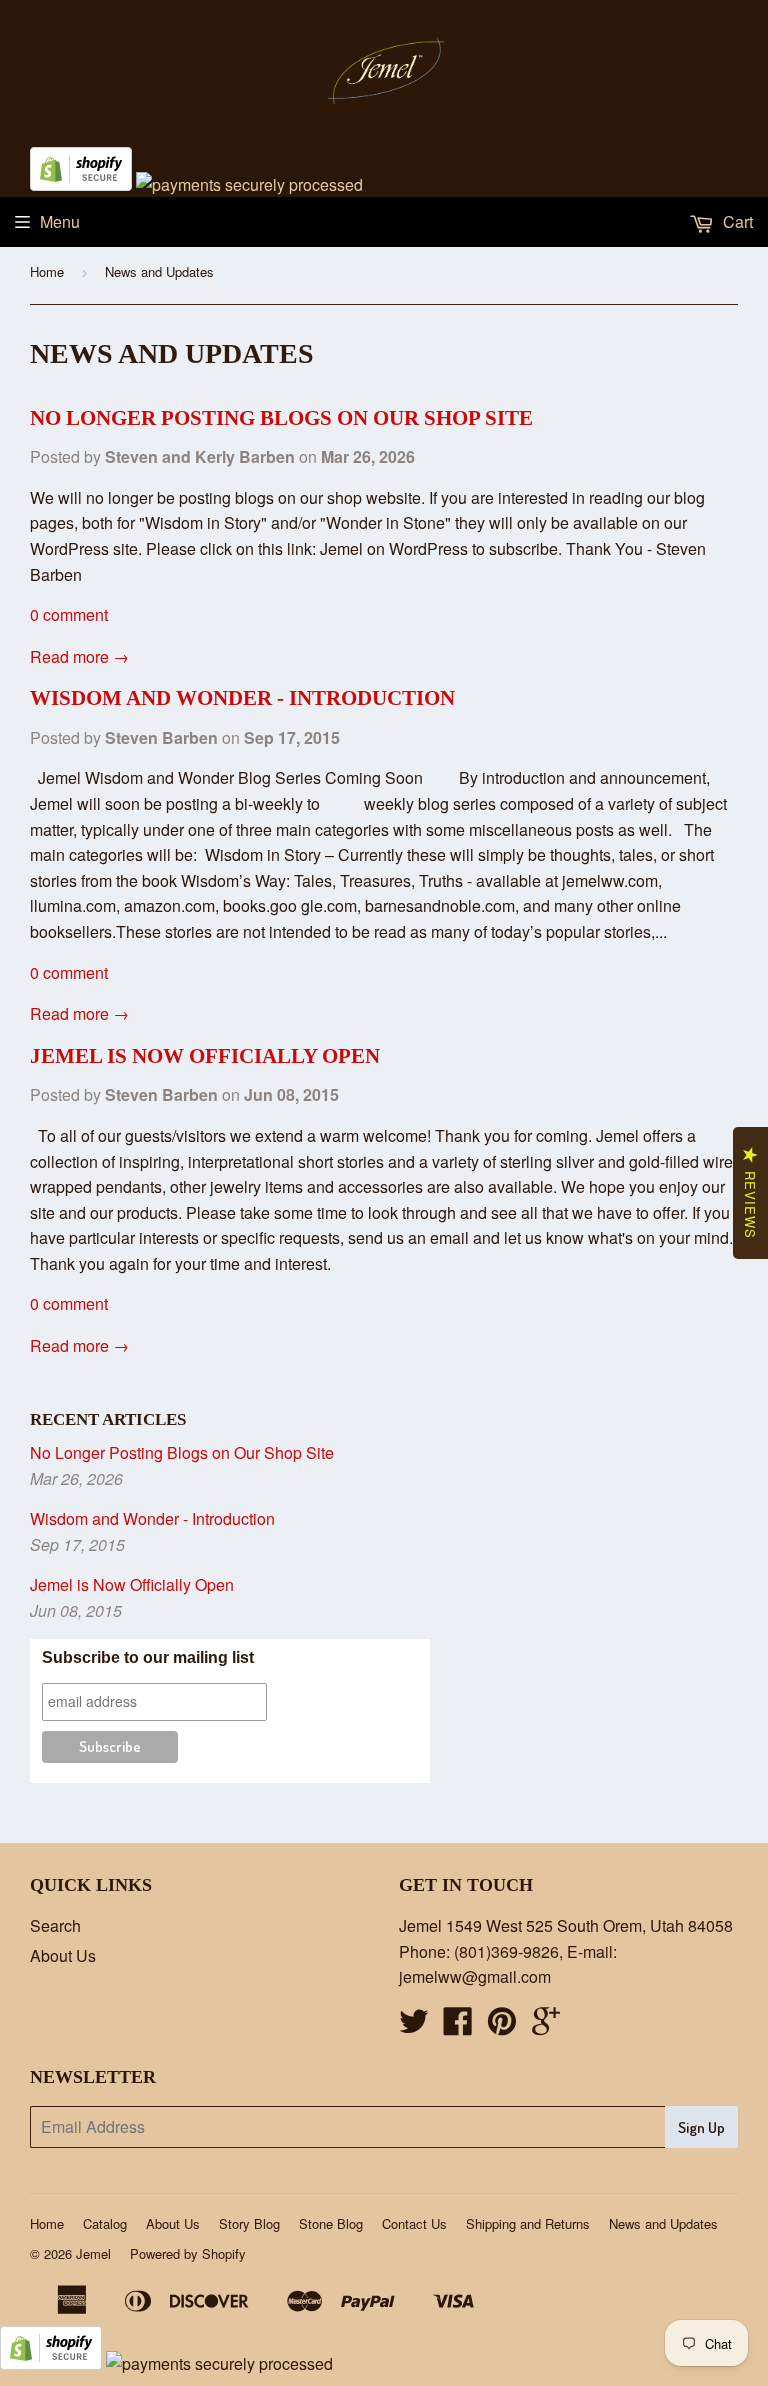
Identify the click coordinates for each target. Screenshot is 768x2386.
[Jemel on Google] (546, 2026)
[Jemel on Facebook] (458, 2026)
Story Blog (249, 2223)
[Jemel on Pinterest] (502, 2026)
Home (47, 271)
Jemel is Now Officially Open (205, 1056)
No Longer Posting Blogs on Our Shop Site (281, 418)
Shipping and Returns (528, 2223)
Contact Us (414, 2223)
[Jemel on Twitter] (414, 2026)
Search (55, 1925)
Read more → (79, 656)
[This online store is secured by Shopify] (81, 184)
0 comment (69, 614)
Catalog (105, 2223)
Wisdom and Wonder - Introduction (242, 698)
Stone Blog (331, 2223)
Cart (736, 221)
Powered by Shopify (188, 2253)
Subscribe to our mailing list (148, 1657)
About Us (63, 1955)
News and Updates (663, 2223)
